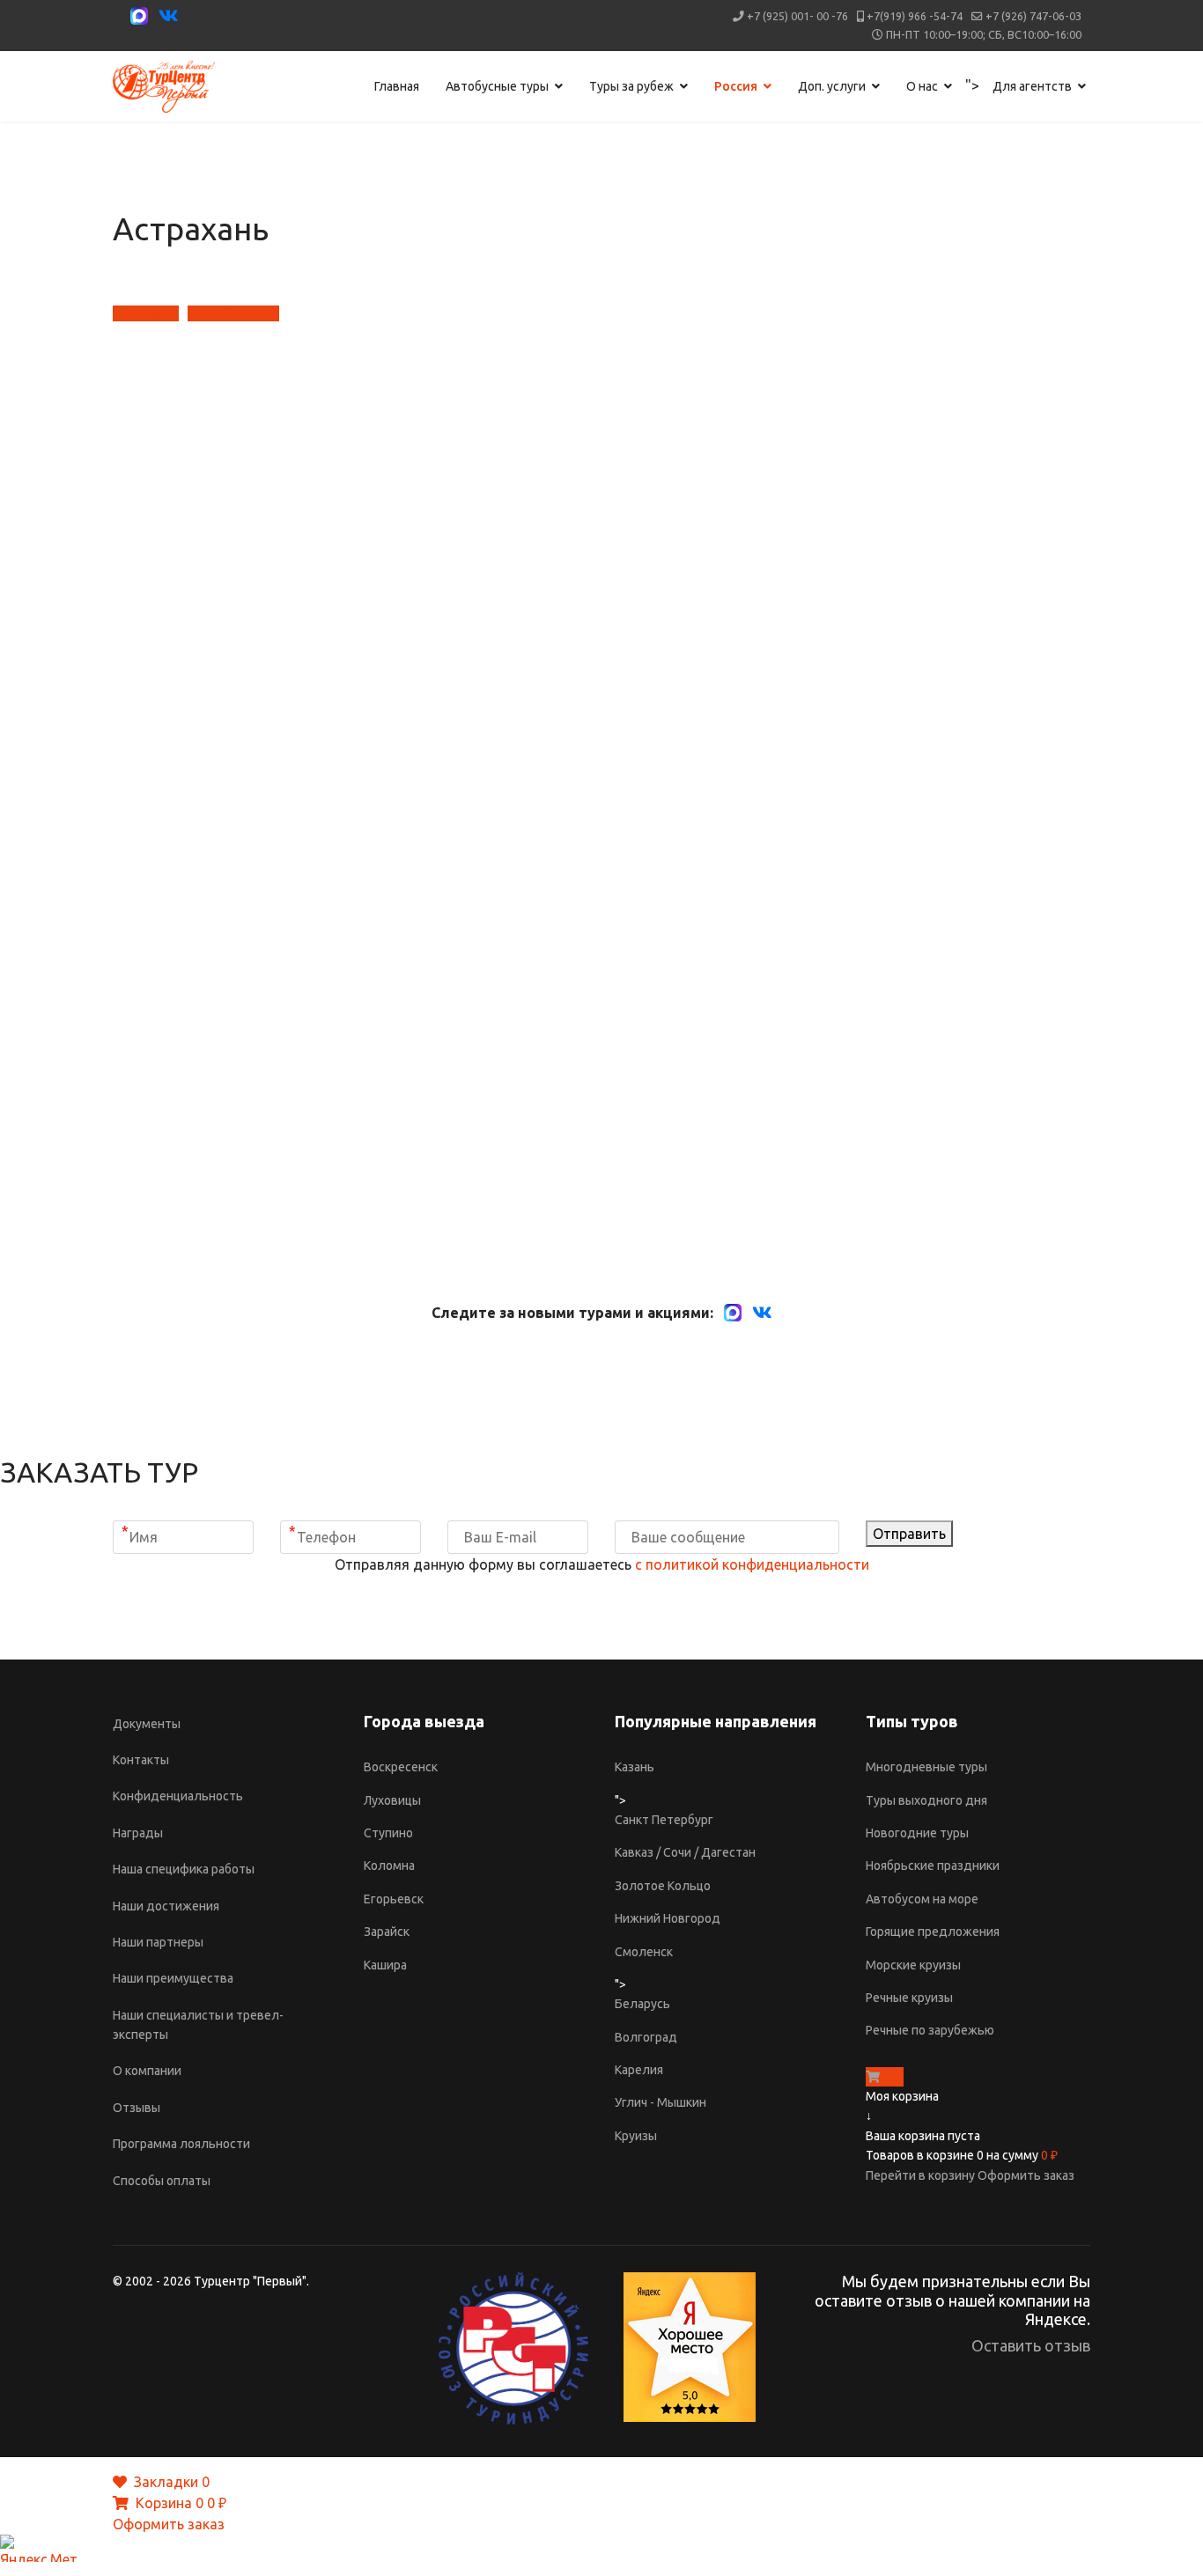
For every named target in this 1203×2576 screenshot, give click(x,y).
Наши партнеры (158, 1942)
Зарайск (387, 1932)
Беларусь (642, 2004)
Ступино (388, 1833)
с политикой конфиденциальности (752, 1564)
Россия (736, 86)
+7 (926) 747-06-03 (1033, 16)
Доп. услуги (832, 86)
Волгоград (646, 2037)
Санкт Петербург (664, 1820)
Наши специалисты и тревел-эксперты (198, 2025)
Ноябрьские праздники (933, 1866)
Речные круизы (909, 1998)
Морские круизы (913, 1965)
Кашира (385, 1965)
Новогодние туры (917, 1833)
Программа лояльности (181, 2144)
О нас (922, 86)
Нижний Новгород (668, 1918)
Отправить (909, 1534)
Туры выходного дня (926, 1800)
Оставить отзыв (1031, 2345)
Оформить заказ (1026, 2175)
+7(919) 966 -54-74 (915, 16)
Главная (397, 86)
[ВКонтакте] (762, 1313)
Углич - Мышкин (661, 2102)
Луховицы (392, 1800)
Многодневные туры (926, 1767)
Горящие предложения (933, 1932)
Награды (138, 1833)
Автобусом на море (922, 1899)
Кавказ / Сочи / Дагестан (685, 1852)
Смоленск (644, 1952)
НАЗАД (153, 313)
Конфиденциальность (178, 1796)
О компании (147, 2071)
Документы (147, 1724)
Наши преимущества (173, 1978)
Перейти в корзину (922, 2175)
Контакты (141, 1760)
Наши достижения (166, 1906)
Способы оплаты (162, 2181)
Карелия (639, 2070)
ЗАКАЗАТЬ (225, 313)
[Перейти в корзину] (873, 2077)
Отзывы (137, 2108)
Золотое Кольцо (663, 1886)
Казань (635, 1767)
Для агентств (1032, 86)
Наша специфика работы (184, 1869)
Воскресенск (401, 1767)
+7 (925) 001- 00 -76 (797, 16)
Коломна (389, 1866)
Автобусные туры (497, 86)
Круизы (636, 2136)
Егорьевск (394, 1899)
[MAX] (733, 1313)
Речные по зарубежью (930, 2030)
